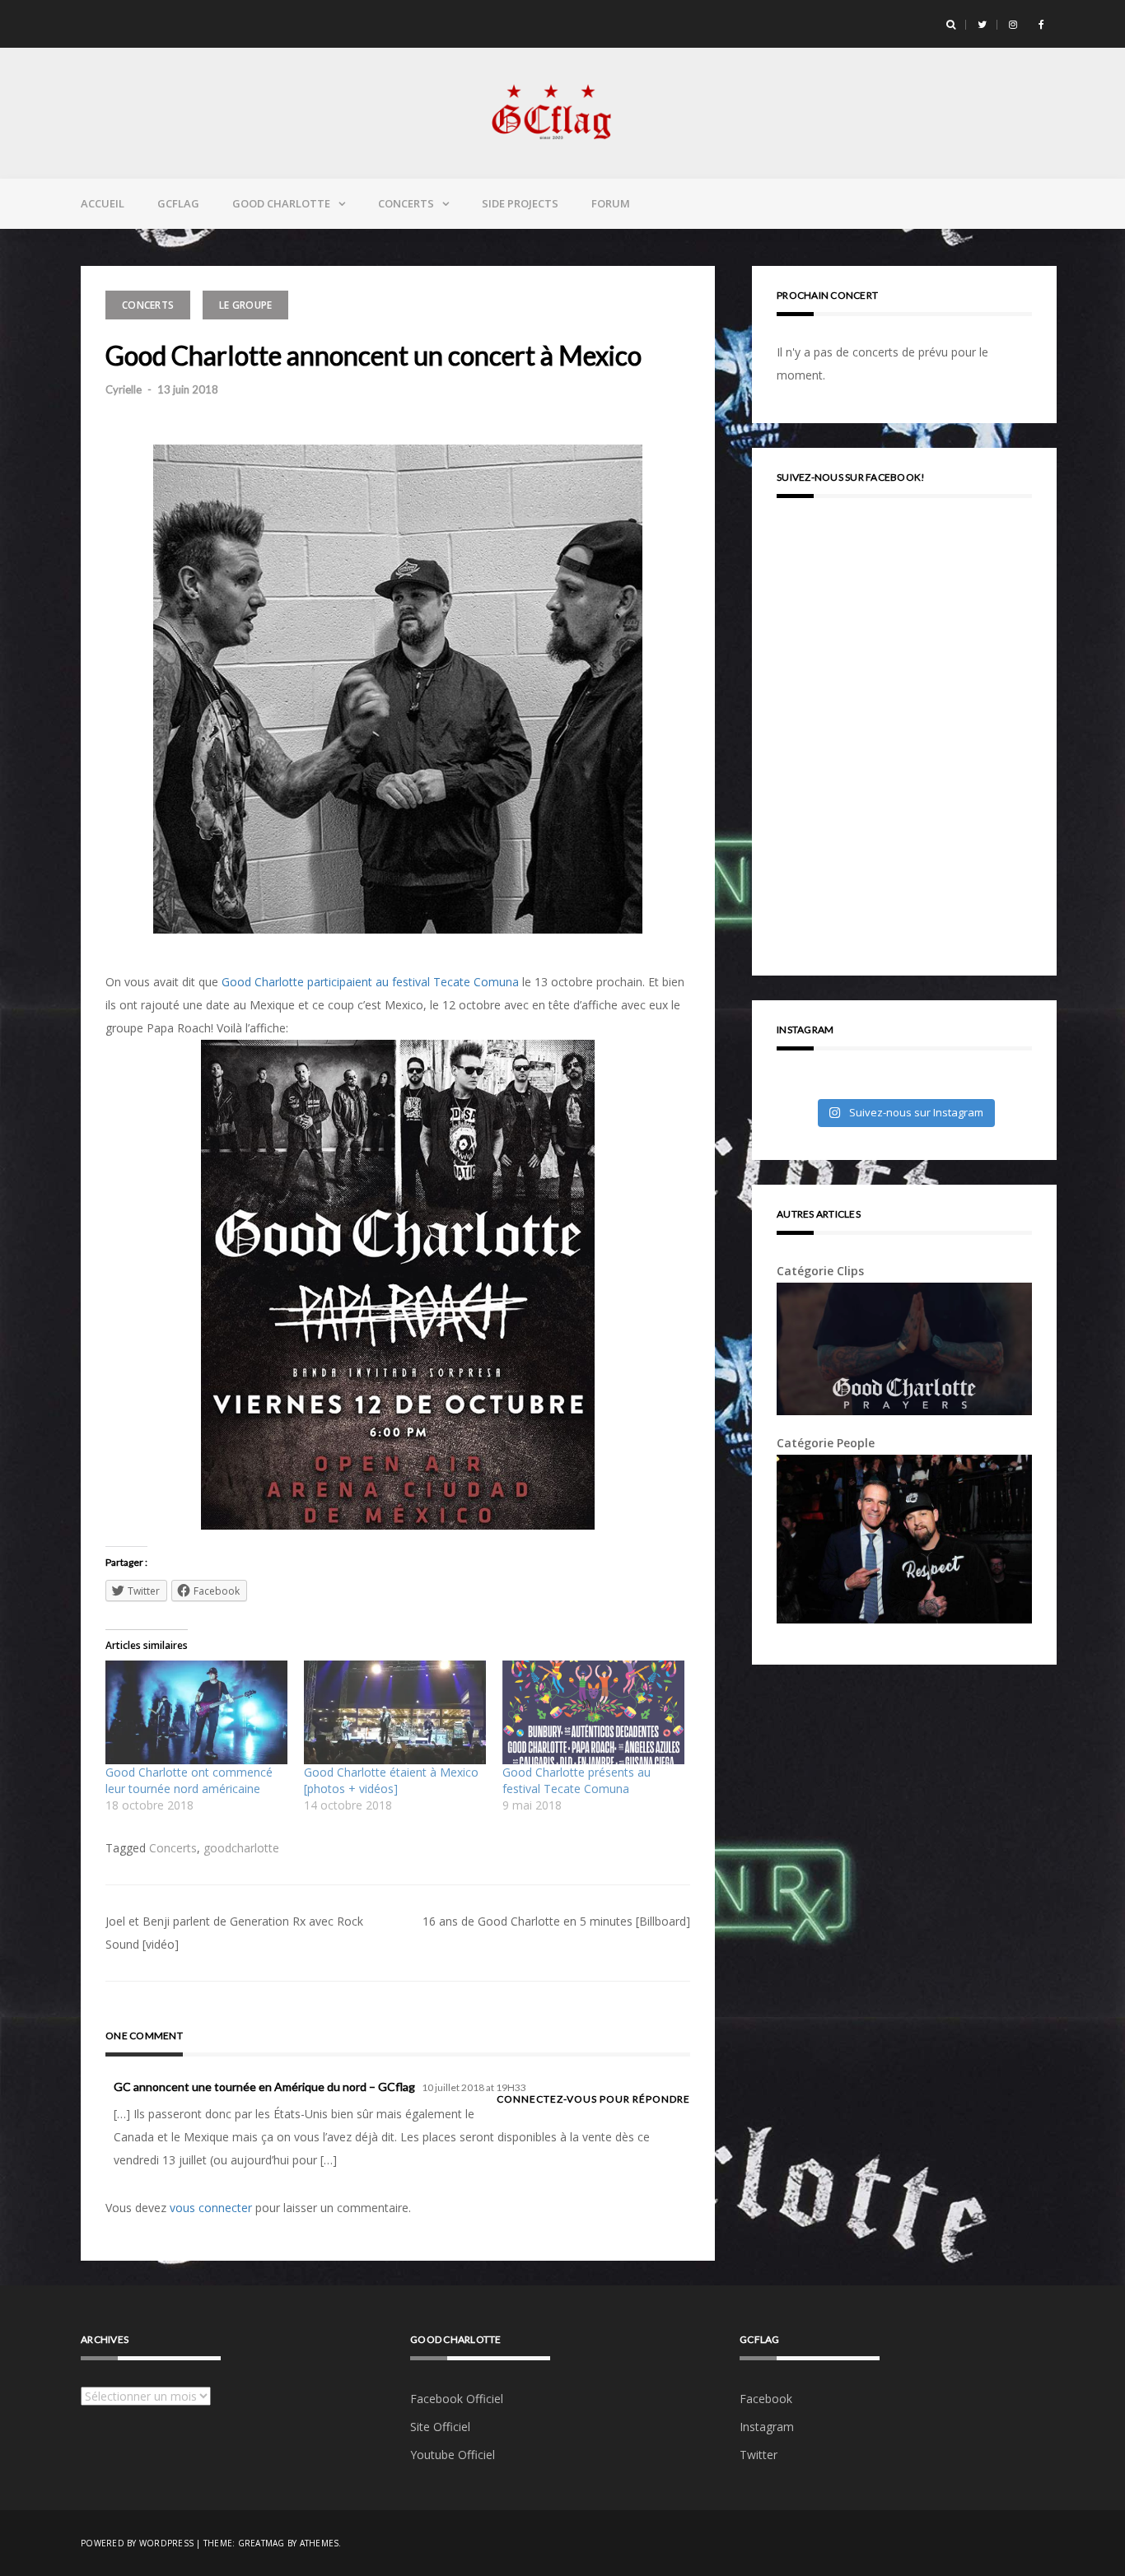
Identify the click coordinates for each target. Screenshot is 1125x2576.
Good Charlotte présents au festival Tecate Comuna (577, 1780)
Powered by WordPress (137, 2543)
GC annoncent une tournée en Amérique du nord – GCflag (264, 2087)
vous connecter (211, 2208)
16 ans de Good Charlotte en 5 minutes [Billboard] (556, 1921)
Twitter (759, 2455)
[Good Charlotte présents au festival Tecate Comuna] (593, 1712)
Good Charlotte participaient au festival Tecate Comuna (370, 982)
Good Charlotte (281, 203)
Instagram (767, 2427)
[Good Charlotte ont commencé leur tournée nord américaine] (196, 1712)
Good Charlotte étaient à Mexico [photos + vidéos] (391, 1780)
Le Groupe (245, 305)
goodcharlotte (241, 1848)
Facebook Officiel (457, 2399)
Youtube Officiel (453, 2455)
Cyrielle (124, 389)
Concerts (406, 203)
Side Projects (520, 203)
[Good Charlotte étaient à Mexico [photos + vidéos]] (395, 1712)
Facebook (766, 2399)
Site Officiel (440, 2427)
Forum (611, 203)
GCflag (178, 203)
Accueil (103, 203)
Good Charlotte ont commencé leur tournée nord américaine (189, 1780)
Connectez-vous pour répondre (593, 2099)
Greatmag (261, 2543)
